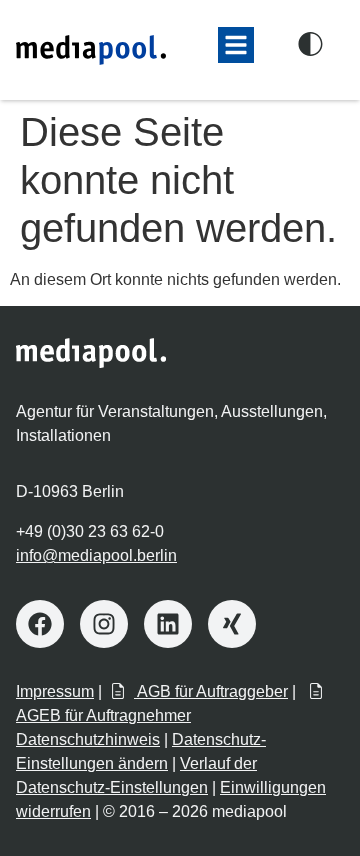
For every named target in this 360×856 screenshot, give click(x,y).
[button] (236, 45)
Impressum (55, 691)
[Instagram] (104, 624)
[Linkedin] (168, 624)
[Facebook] (40, 624)
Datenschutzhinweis (88, 739)
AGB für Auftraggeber (211, 691)
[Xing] (232, 624)
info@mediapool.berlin (96, 555)
